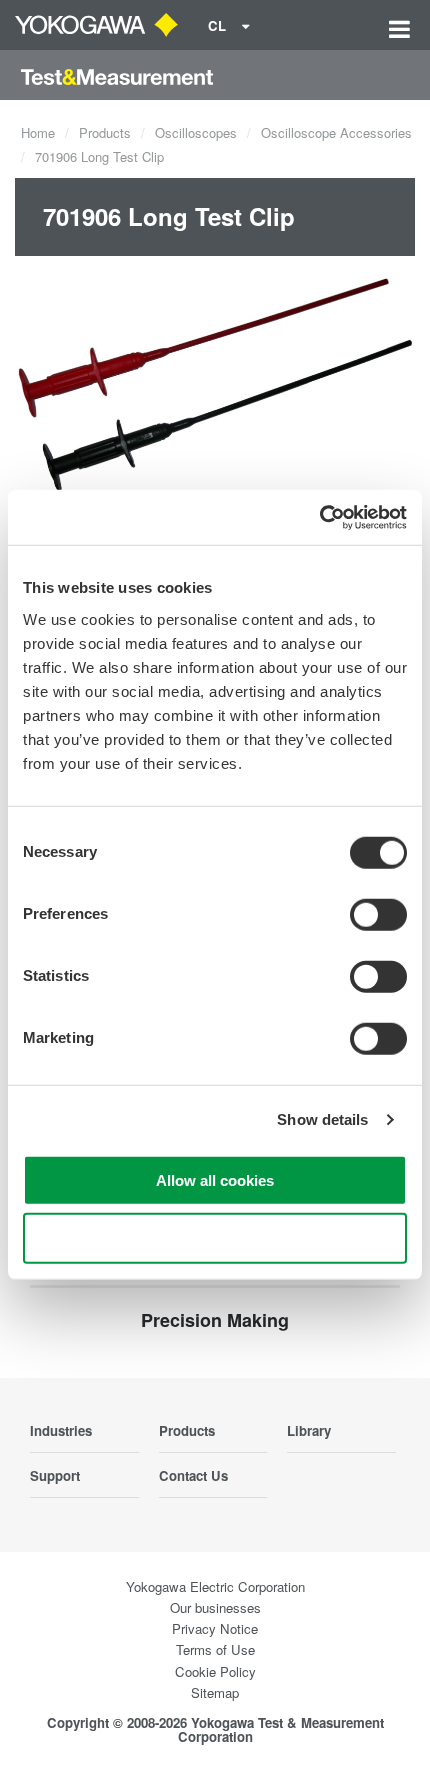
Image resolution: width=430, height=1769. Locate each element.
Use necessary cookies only (215, 1238)
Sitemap (215, 1692)
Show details (322, 1119)
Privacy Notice (215, 1628)
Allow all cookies (215, 1179)
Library (309, 1430)
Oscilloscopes (196, 132)
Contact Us (193, 1475)
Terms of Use (215, 1649)
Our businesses (215, 1607)
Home (38, 132)
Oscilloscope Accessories (336, 132)
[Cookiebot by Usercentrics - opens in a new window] (319, 517)
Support (55, 1475)
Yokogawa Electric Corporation (215, 1586)
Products (105, 132)
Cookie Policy (215, 1671)
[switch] (378, 914)
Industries (61, 1430)
